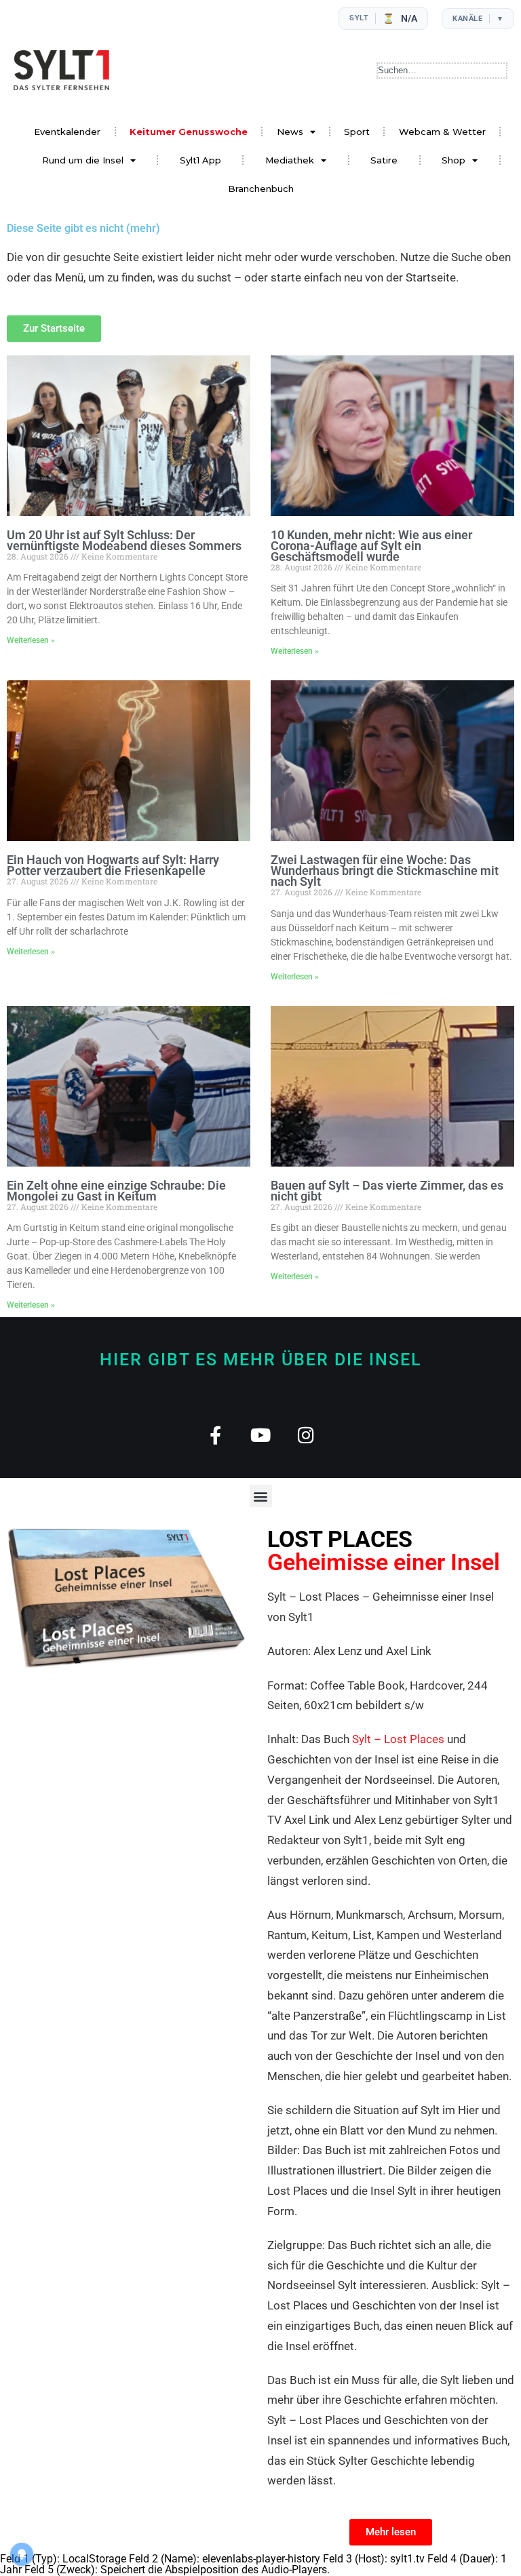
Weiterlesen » (31, 640)
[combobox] (442, 71)
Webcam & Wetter (442, 132)
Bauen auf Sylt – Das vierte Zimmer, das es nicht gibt (387, 1191)
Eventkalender (67, 132)
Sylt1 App (200, 160)
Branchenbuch (261, 189)
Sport (357, 132)
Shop (454, 160)
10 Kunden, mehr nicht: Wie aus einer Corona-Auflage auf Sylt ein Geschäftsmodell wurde (371, 546)
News (290, 132)
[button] (261, 1496)
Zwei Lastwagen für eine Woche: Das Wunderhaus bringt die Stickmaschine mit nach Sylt (385, 871)
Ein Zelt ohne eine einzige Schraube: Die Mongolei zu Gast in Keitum (116, 1191)
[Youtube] (261, 1435)
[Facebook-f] (215, 1435)
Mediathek (290, 160)
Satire (384, 160)
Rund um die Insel (83, 160)
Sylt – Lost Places (398, 1739)
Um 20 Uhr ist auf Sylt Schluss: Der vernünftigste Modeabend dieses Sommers (124, 540)
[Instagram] (306, 1435)
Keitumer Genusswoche (189, 132)
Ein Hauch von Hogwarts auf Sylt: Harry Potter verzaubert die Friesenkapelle (113, 865)
